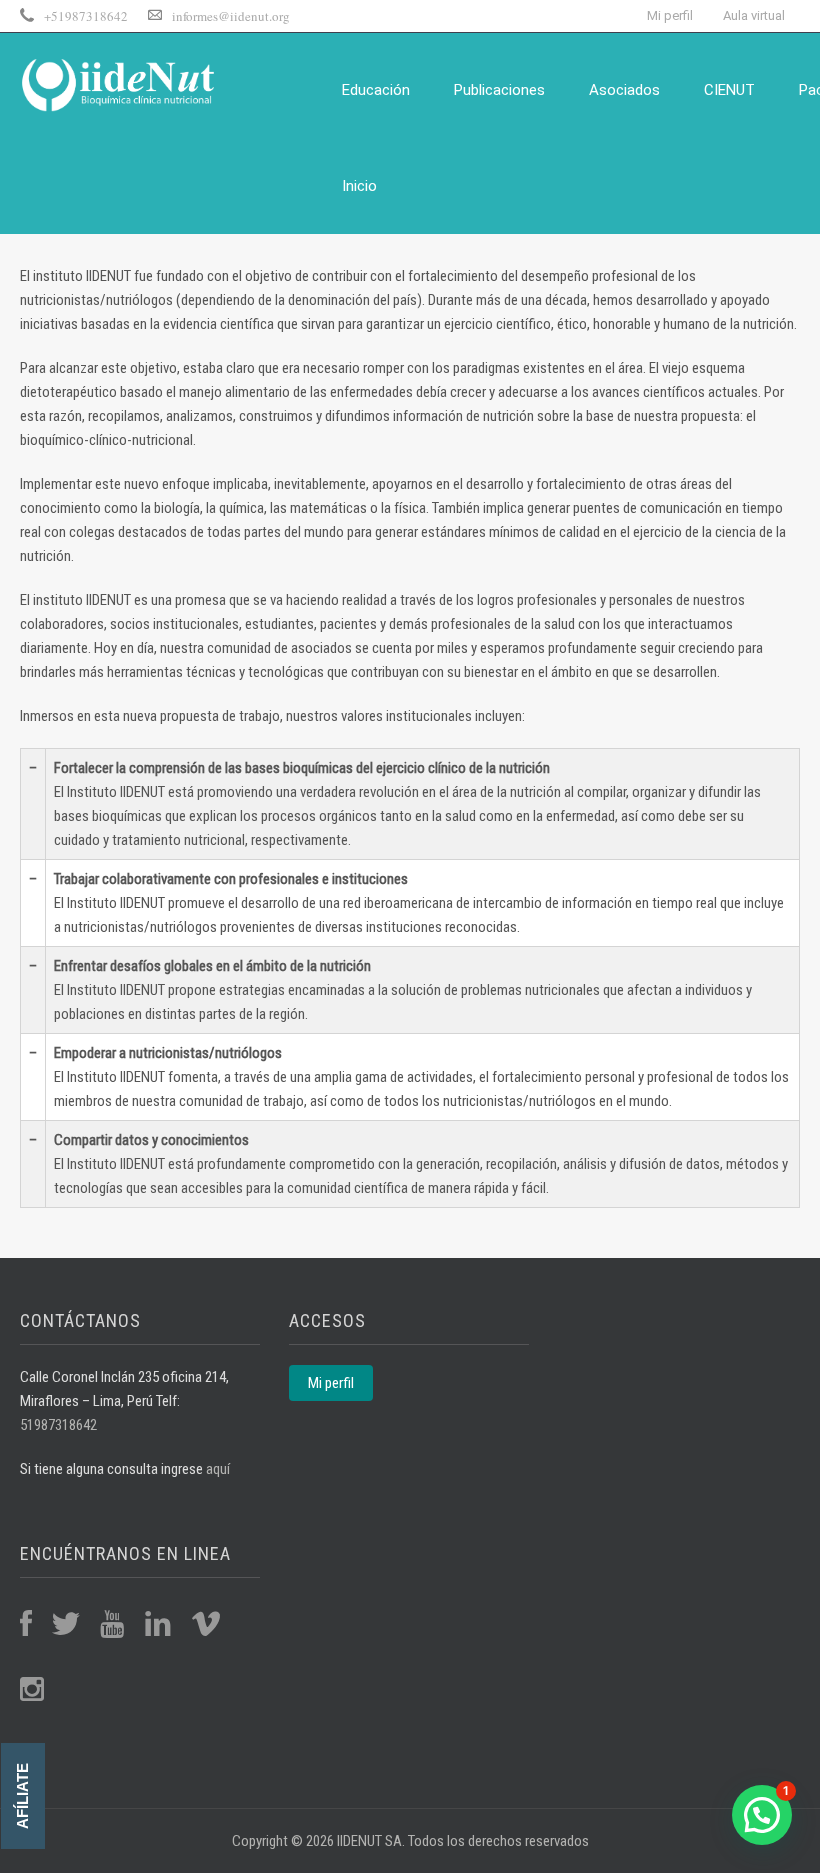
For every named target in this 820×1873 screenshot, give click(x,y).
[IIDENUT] (120, 82)
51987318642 (58, 1425)
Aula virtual (754, 15)
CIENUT (729, 90)
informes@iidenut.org (231, 16)
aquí (216, 1469)
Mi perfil (670, 15)
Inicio (359, 186)
